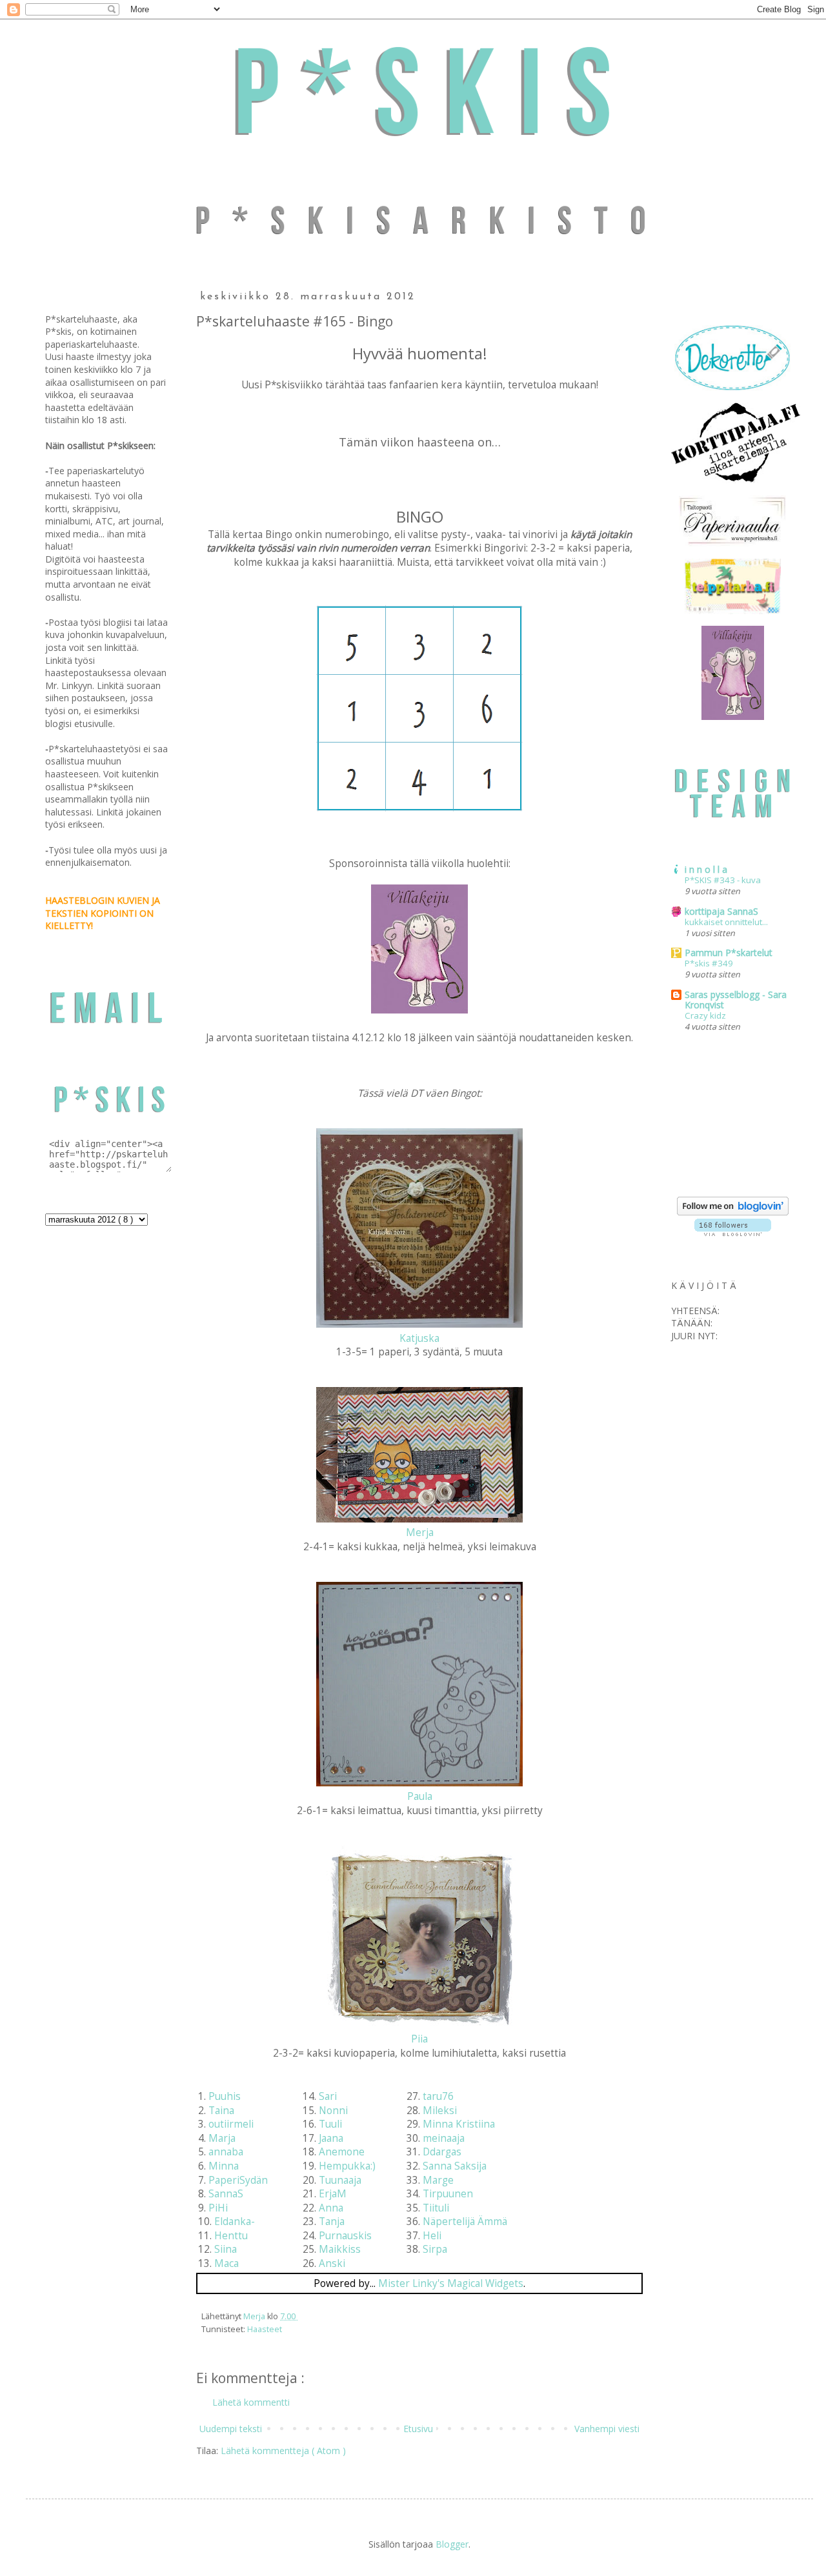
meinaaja (444, 2138)
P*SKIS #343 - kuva (723, 880)
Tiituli (436, 2208)
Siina (226, 2249)
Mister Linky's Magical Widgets (451, 2283)
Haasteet (265, 2329)
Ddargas (442, 2152)
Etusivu (418, 2429)
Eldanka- (235, 2222)
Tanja (332, 2222)
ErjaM (333, 2194)
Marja (222, 2138)
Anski (332, 2263)
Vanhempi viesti (607, 2429)
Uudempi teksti (231, 2429)
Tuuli (330, 2124)
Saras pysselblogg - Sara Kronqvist (736, 1000)
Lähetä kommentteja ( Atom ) (283, 2451)
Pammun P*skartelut (729, 953)
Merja (420, 1533)
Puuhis (225, 2096)
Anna (331, 2208)
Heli (432, 2236)
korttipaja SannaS (721, 911)
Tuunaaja (340, 2180)
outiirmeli (231, 2124)
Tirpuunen (448, 2194)
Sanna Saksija (455, 2166)
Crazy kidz (705, 1015)
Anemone (342, 2152)
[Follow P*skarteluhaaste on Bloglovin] (733, 1212)
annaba (226, 2152)
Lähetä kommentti (251, 2402)
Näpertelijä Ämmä (465, 2222)
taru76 (438, 2096)
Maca (227, 2263)
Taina (221, 2111)
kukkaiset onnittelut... (726, 922)
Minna (224, 2166)
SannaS (226, 2194)
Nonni (333, 2111)
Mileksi (440, 2111)
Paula (420, 1796)
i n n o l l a (706, 869)
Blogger (452, 2544)
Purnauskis (345, 2236)
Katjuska (419, 1338)
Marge (438, 2180)
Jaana (331, 2138)
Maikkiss (340, 2249)
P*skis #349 (709, 963)
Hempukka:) (347, 2166)
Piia (419, 2039)
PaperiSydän (238, 2180)
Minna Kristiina (459, 2124)
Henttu (231, 2236)
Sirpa (435, 2249)
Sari (328, 2096)
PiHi (218, 2208)
